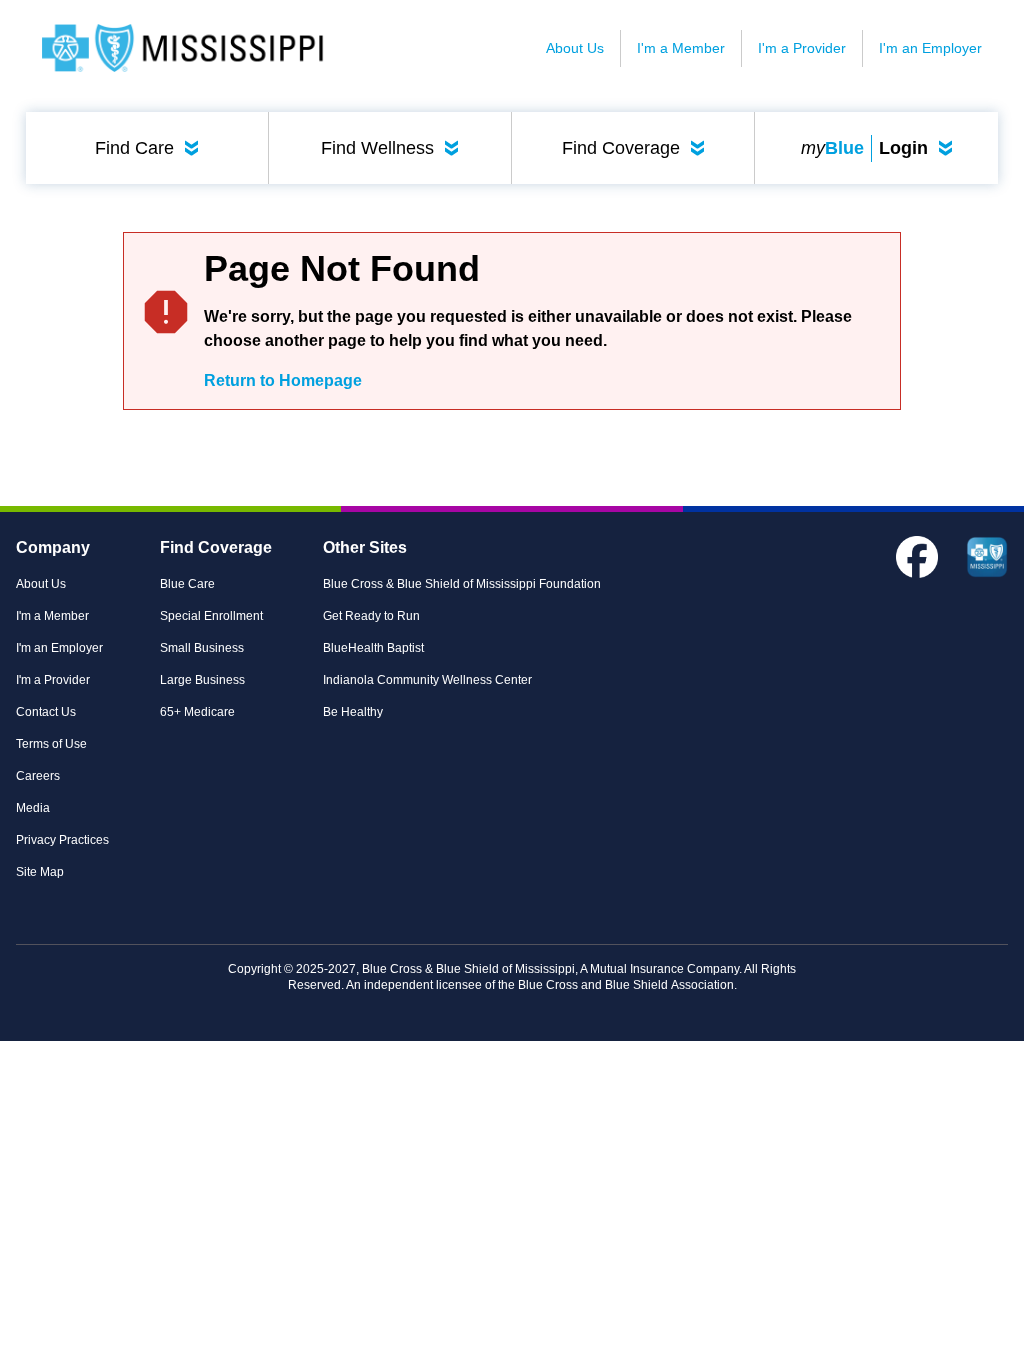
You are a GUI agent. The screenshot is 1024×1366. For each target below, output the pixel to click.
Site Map (40, 872)
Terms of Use (51, 744)
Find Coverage (637, 148)
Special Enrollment (211, 616)
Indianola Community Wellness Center (427, 680)
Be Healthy (353, 712)
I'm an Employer (930, 48)
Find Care (151, 148)
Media (33, 808)
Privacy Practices (62, 840)
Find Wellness (394, 148)
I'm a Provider (802, 48)
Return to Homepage (283, 380)
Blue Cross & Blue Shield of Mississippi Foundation (462, 584)
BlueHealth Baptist (373, 648)
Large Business (202, 680)
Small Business (202, 648)
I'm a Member (681, 48)
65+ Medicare (197, 712)
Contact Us (46, 712)
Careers (38, 776)
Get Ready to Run (371, 616)
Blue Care (187, 584)
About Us (575, 48)
